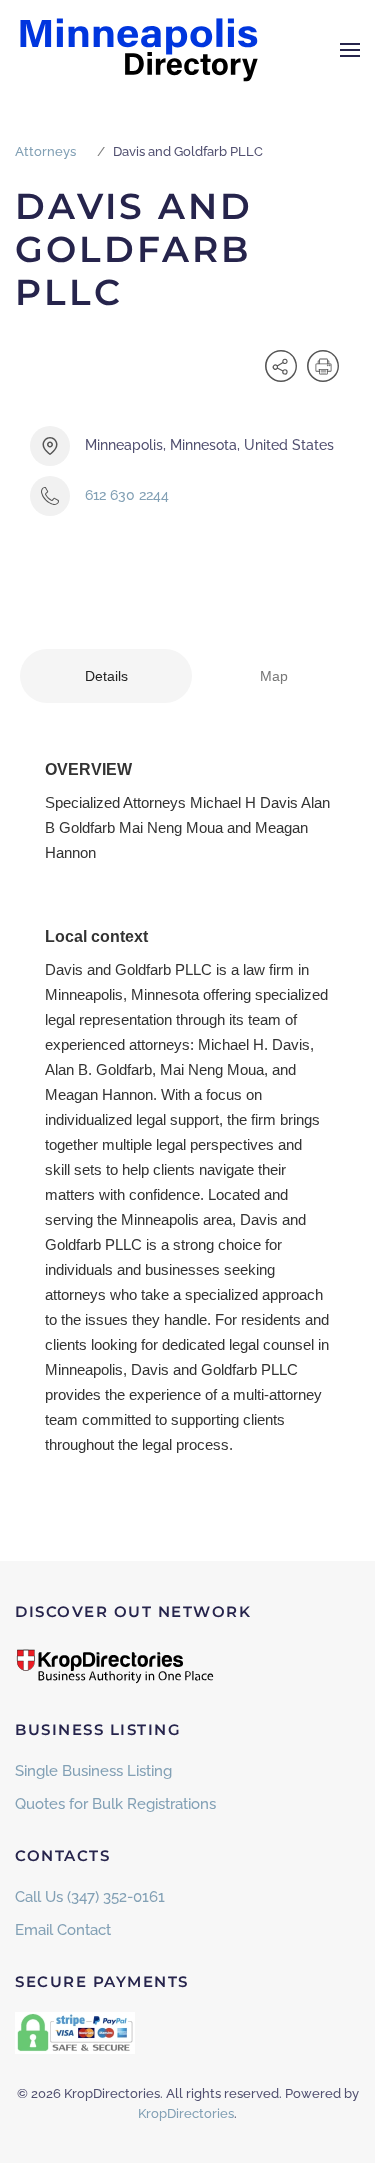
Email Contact (63, 1930)
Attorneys (45, 151)
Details (106, 676)
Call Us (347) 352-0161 (90, 1897)
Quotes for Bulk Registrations (115, 1804)
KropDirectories (186, 2113)
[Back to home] (140, 50)
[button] (350, 50)
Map (274, 676)
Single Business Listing (93, 1771)
